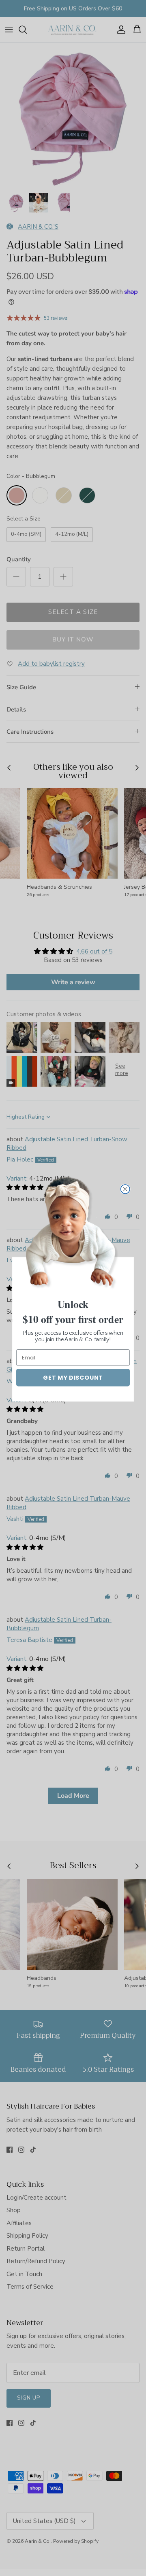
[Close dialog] (125, 1189)
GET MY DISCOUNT (73, 1377)
